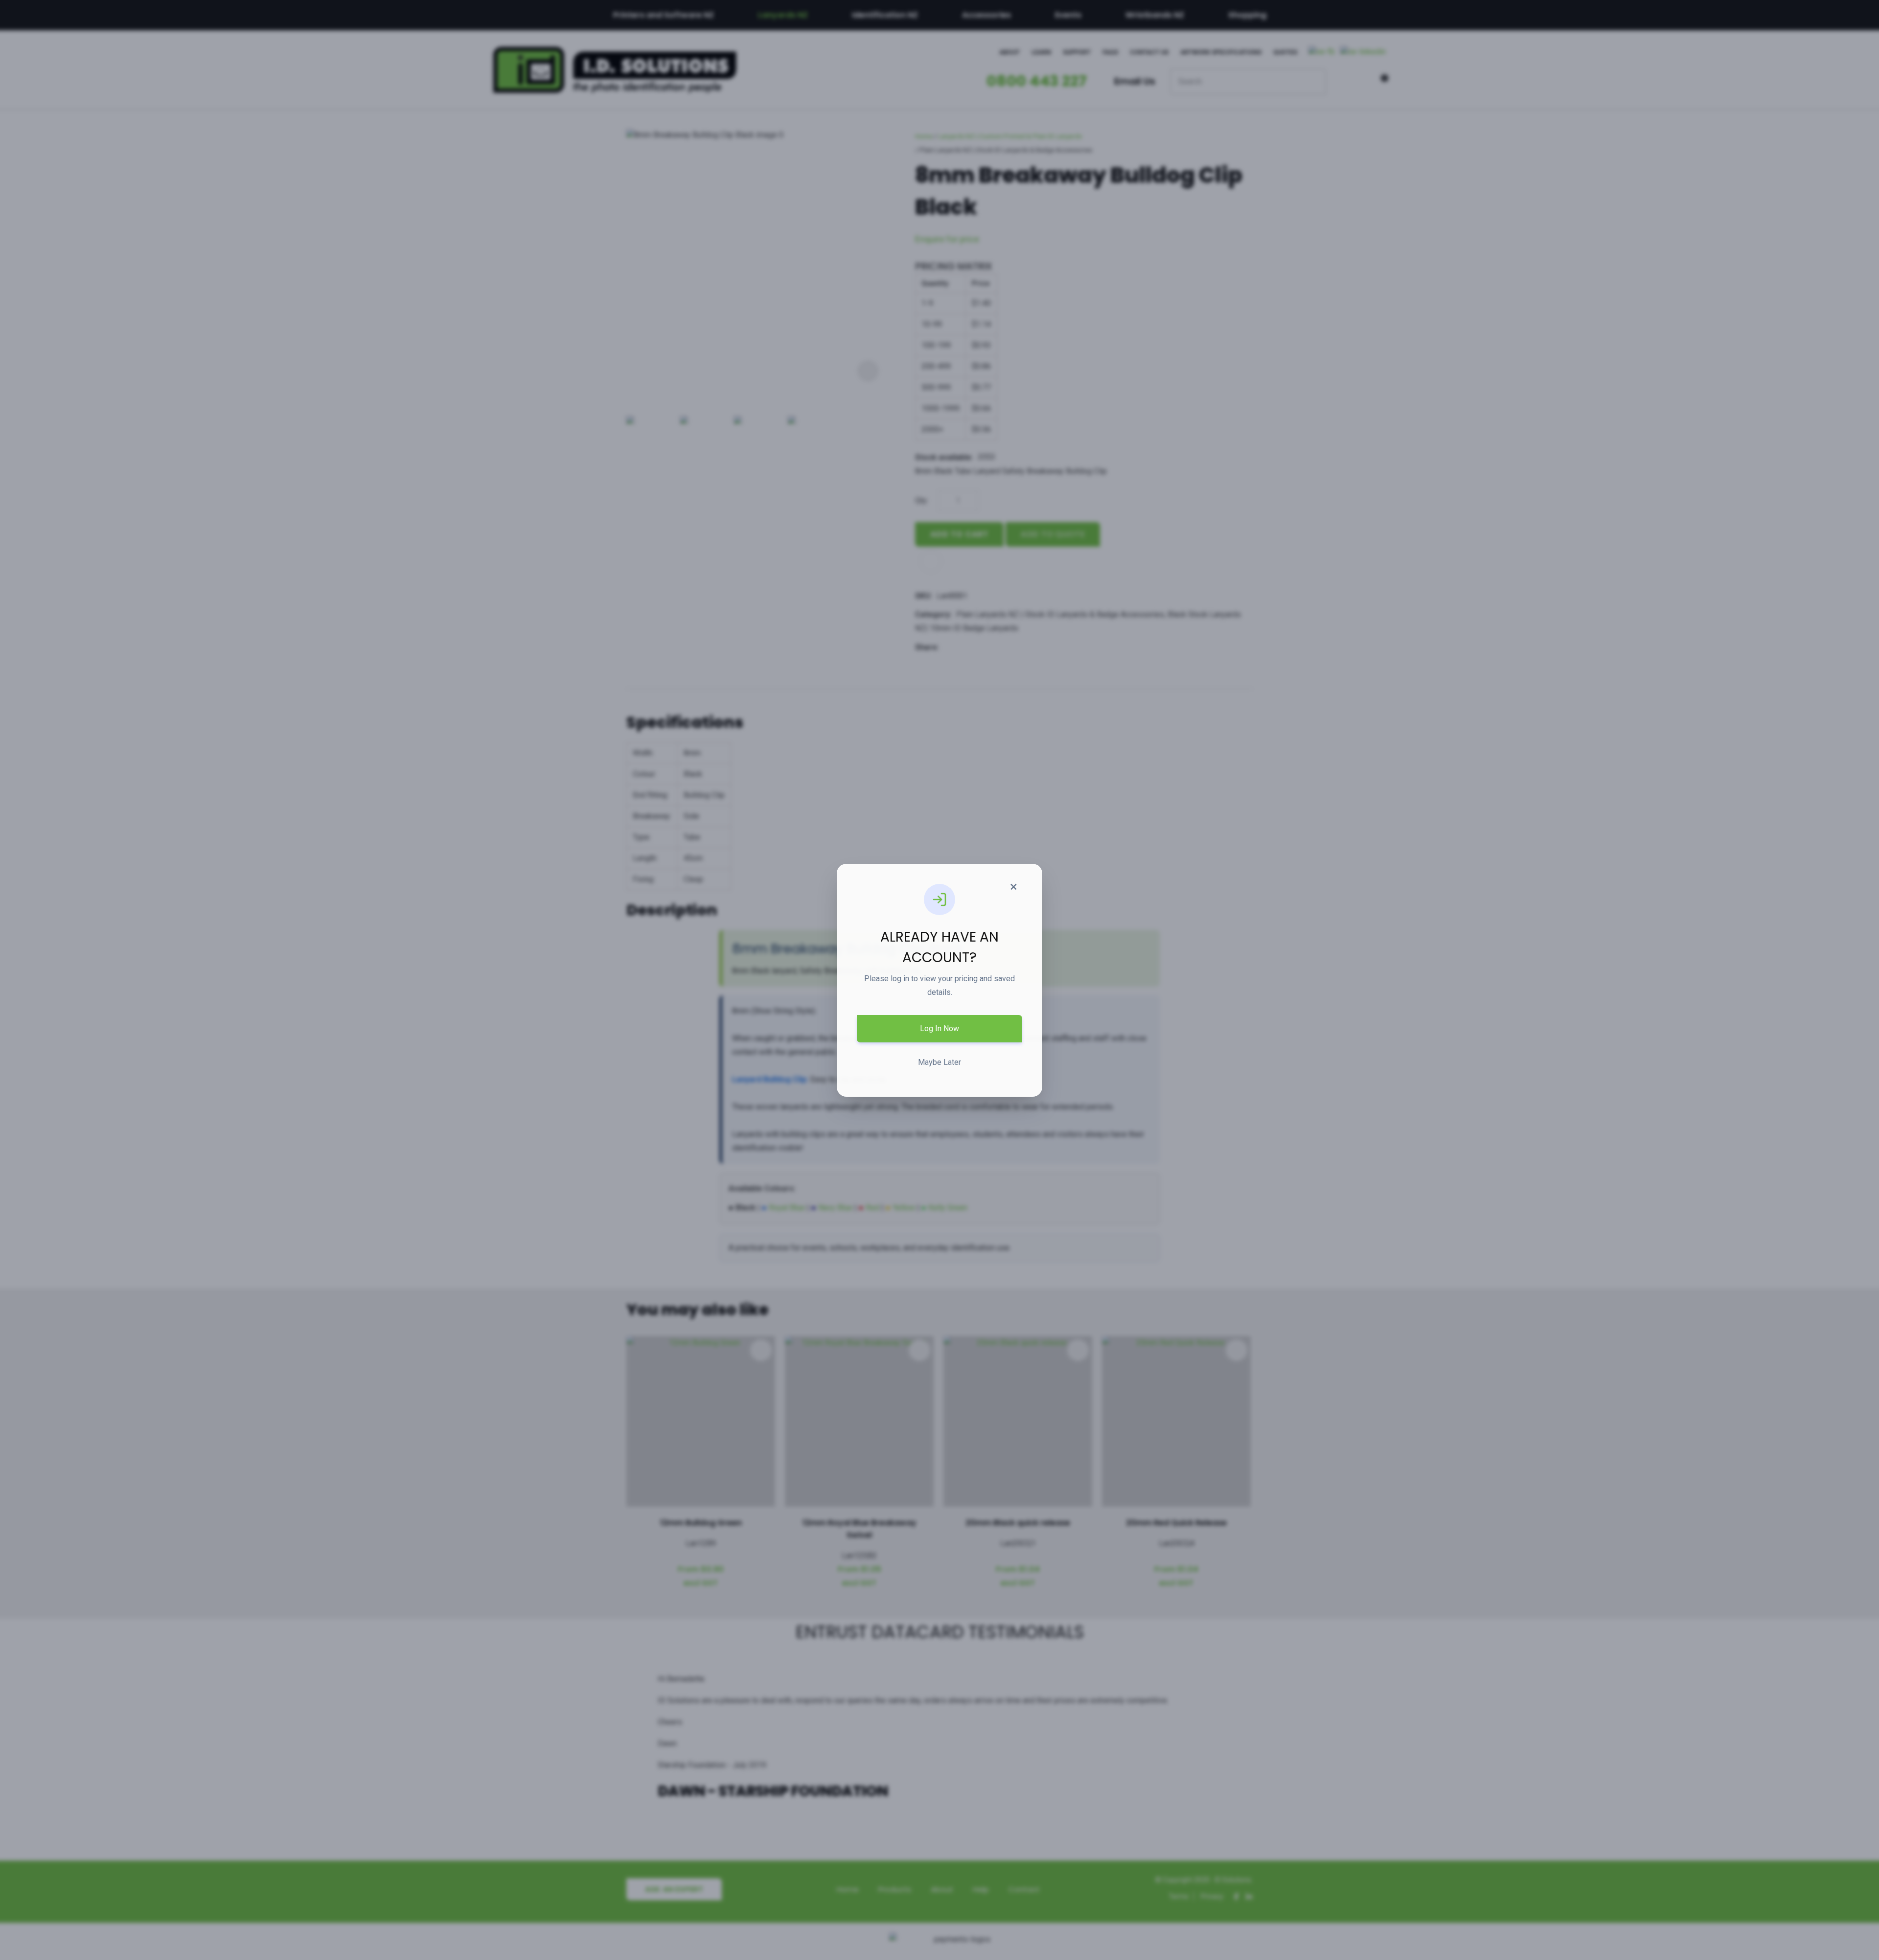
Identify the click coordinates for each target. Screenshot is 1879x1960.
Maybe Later (939, 1062)
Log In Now (939, 1028)
